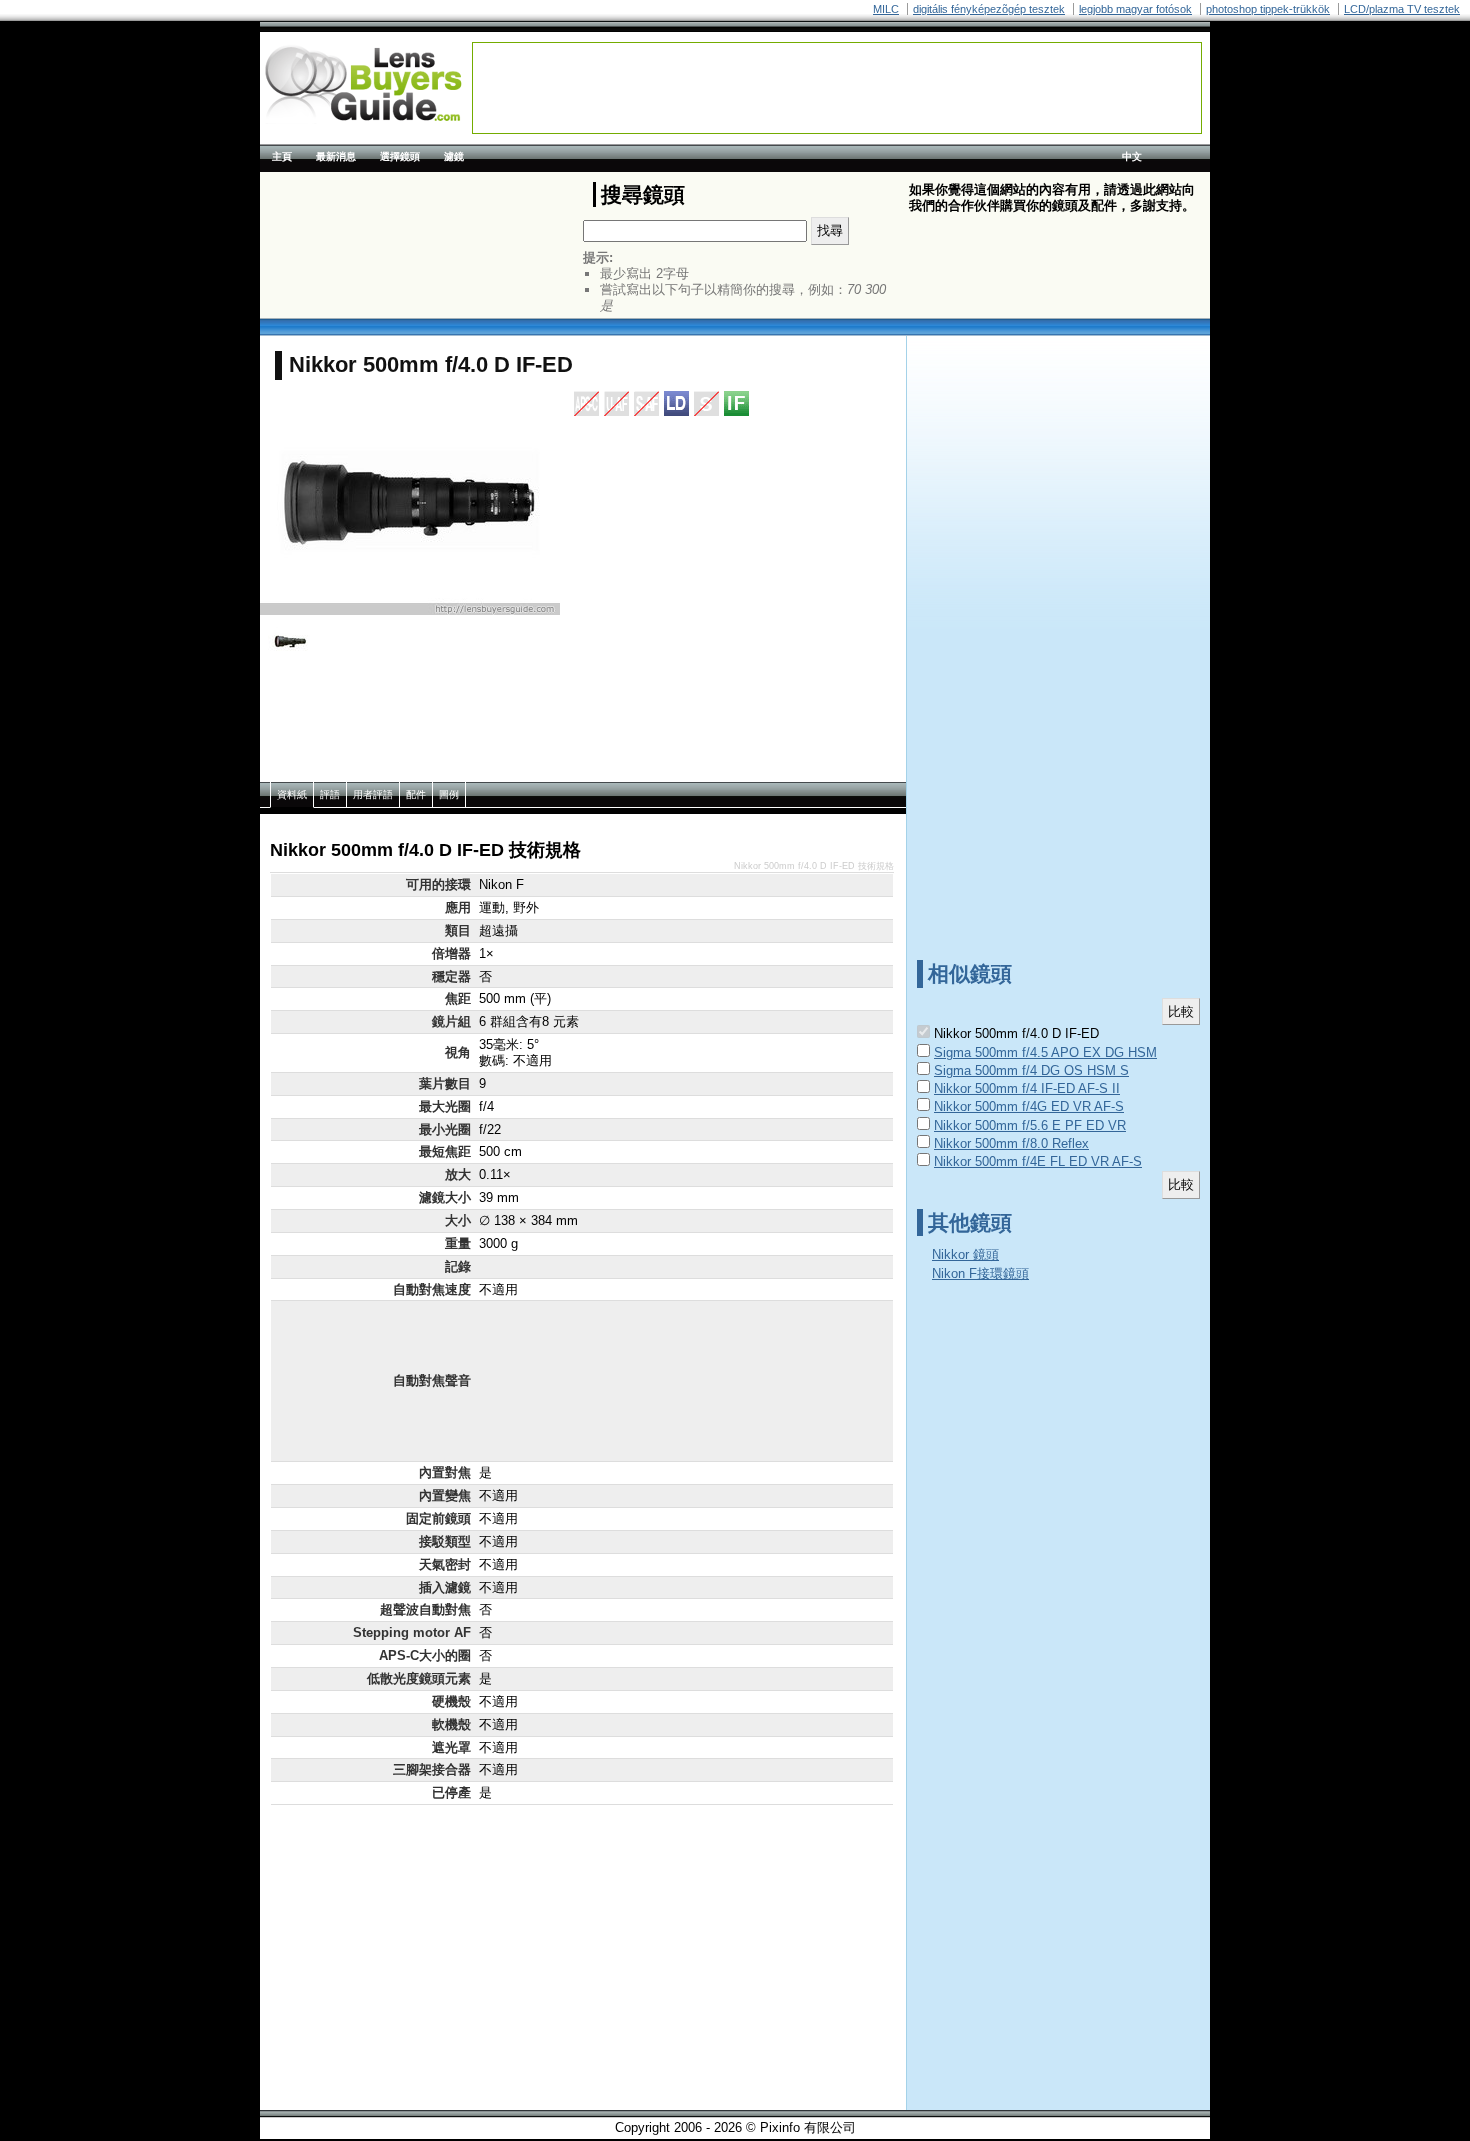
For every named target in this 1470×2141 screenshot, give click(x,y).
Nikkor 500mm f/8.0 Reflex (1011, 1143)
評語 (330, 794)
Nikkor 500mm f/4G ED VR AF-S (1029, 1106)
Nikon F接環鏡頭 (980, 1273)
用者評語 (373, 794)
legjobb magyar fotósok (1135, 9)
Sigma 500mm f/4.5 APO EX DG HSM (1045, 1052)
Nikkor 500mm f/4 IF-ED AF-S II (1027, 1088)
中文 (1132, 156)
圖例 (449, 794)
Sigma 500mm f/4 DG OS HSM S (1031, 1070)
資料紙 (292, 794)
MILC (886, 9)
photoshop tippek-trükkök (1268, 9)
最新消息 (336, 156)
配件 (416, 794)
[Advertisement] (837, 88)
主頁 (282, 156)
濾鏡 (454, 156)
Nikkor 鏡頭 (965, 1254)
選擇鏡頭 (400, 156)
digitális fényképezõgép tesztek (989, 9)
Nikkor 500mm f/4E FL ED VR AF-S (1038, 1161)
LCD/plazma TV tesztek (1402, 9)
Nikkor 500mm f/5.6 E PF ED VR (1030, 1125)
